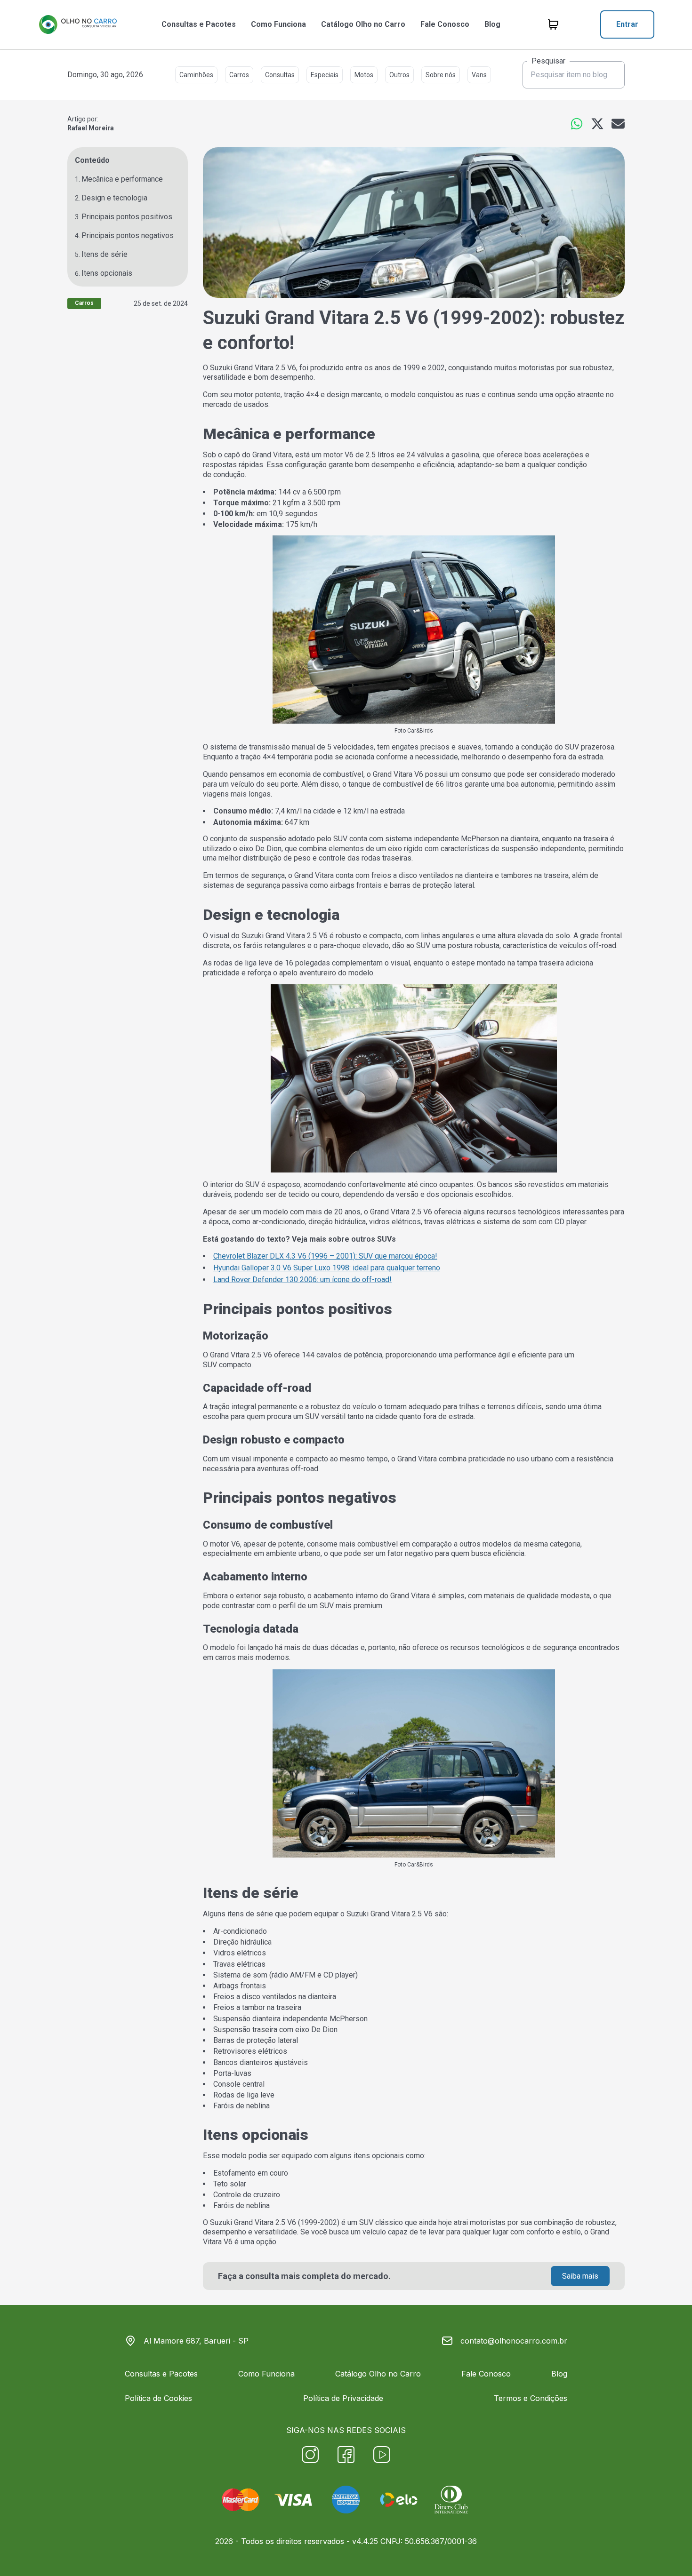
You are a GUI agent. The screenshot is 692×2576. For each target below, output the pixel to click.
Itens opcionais (107, 273)
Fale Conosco (445, 24)
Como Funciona (278, 24)
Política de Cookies (158, 2398)
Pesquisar (548, 61)
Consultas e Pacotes (199, 24)
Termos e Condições (531, 2398)
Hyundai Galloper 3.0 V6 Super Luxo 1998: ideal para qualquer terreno (327, 1268)
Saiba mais (580, 2276)
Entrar (627, 24)
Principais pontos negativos (128, 235)
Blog (492, 24)
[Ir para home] (78, 24)
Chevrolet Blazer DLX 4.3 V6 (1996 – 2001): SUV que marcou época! (325, 1256)
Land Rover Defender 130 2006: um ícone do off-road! (302, 1280)
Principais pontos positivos (127, 217)
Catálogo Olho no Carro (363, 24)
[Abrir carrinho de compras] (553, 24)
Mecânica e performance (122, 179)
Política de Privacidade (343, 2398)
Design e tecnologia (114, 198)
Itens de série (105, 254)
